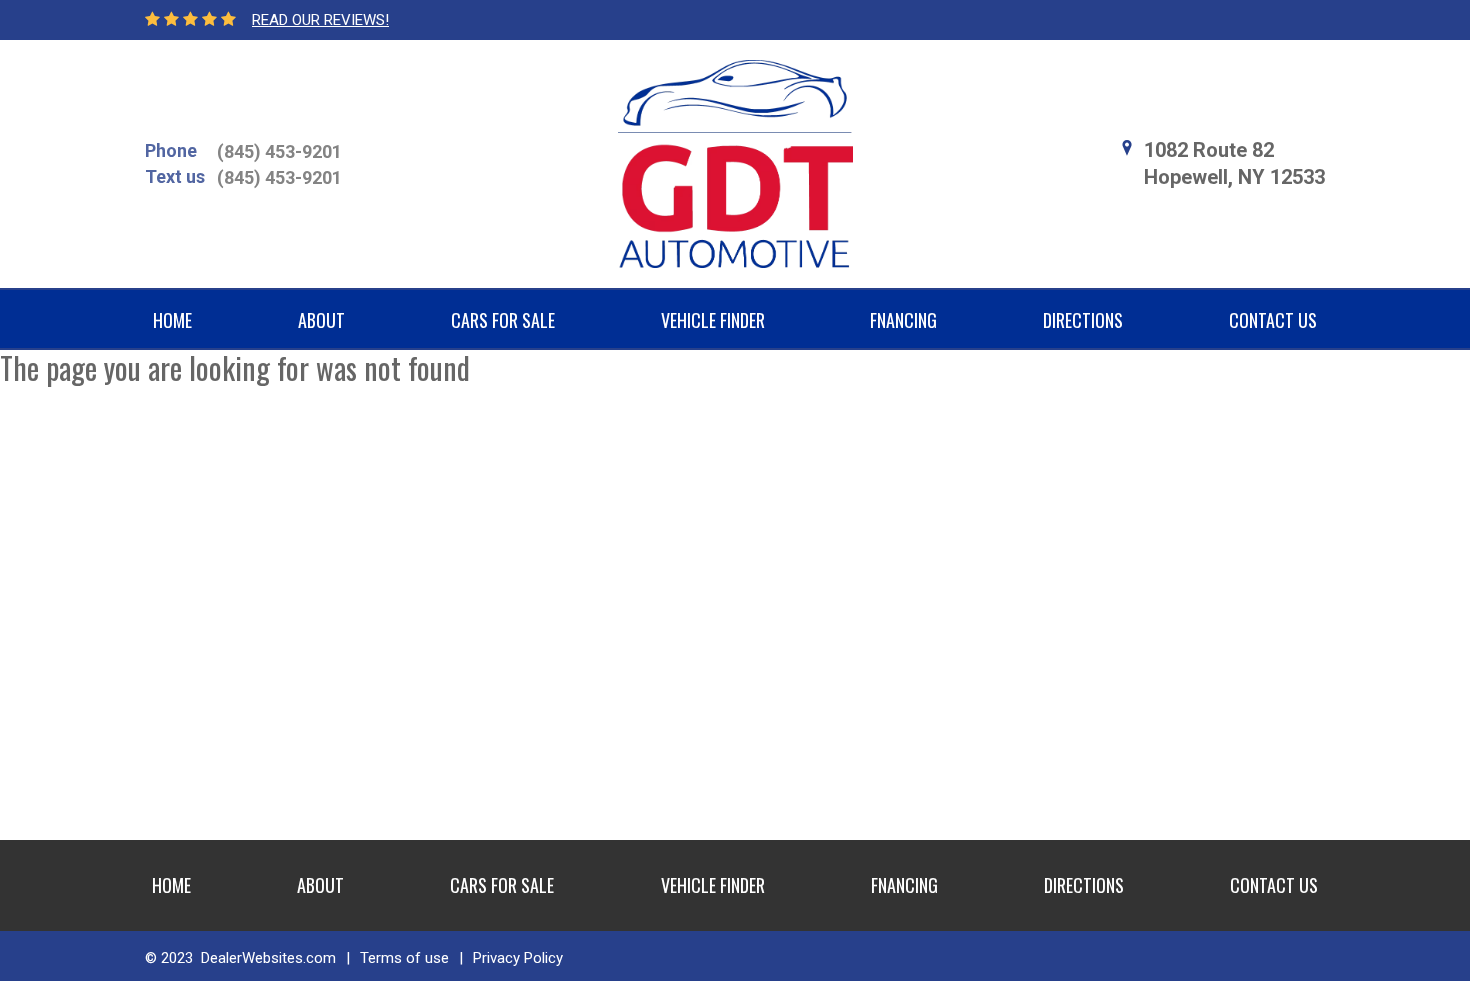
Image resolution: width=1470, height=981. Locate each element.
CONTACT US (1273, 320)
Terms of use (404, 958)
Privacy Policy (518, 958)
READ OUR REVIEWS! (320, 20)
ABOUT (321, 320)
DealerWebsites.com (268, 958)
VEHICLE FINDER (713, 320)
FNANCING (903, 320)
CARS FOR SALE (503, 320)
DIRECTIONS (1083, 320)
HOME (172, 320)
